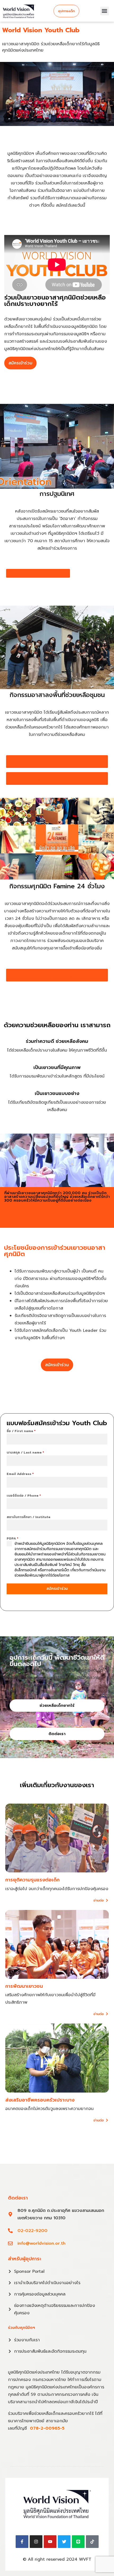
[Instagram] (36, 2542)
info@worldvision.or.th (41, 2243)
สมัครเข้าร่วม (57, 1589)
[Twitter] (64, 2542)
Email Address (20, 1474)
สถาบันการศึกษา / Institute (28, 1517)
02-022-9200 (32, 2231)
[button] (105, 11)
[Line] (78, 2542)
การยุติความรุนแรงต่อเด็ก (32, 1880)
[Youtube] (50, 2542)
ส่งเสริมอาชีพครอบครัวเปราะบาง (40, 2100)
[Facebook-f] (22, 2542)
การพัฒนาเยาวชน (24, 1986)
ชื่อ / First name (21, 1431)
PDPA (12, 1538)
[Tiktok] (92, 2542)
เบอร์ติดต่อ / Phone (24, 1496)
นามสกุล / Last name (25, 1452)
